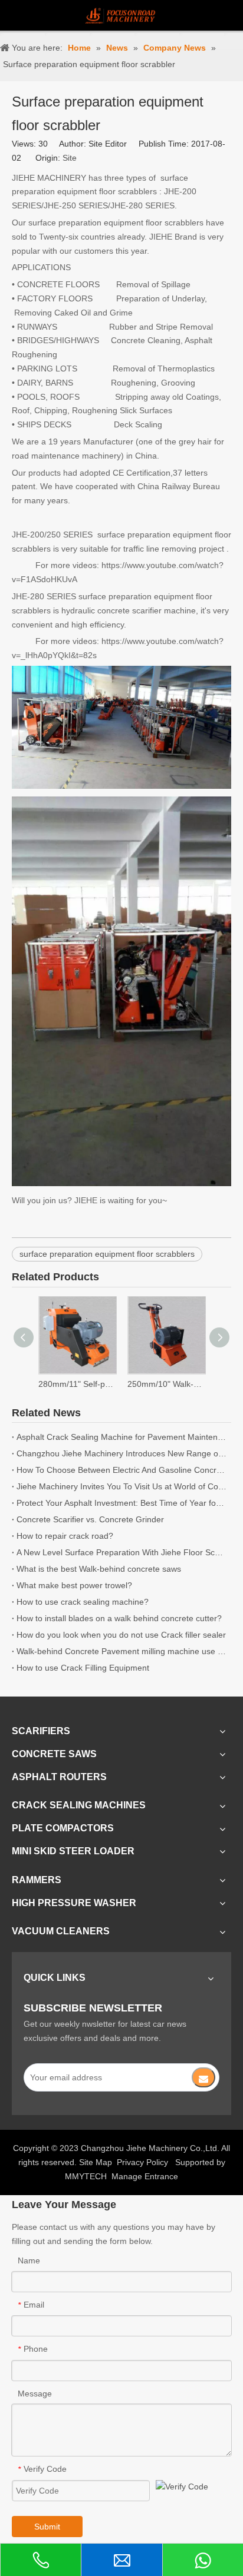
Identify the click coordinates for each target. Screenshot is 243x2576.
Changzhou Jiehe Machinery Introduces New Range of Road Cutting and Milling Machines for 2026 (121, 1453)
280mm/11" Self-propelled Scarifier (77, 1384)
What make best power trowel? (74, 1585)
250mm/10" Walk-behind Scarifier (166, 1384)
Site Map (96, 2162)
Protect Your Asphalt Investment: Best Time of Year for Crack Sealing (121, 1503)
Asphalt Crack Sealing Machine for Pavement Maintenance (121, 1437)
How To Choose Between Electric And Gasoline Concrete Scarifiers (121, 1470)
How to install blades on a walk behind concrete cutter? (119, 1618)
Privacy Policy (142, 2162)
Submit (47, 2527)
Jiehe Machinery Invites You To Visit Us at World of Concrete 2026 (121, 1486)
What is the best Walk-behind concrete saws (99, 1569)
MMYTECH (86, 2176)
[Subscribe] (203, 2077)
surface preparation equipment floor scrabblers (107, 1254)
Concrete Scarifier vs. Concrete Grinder (90, 1519)
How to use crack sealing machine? (83, 1602)
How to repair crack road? (65, 1536)
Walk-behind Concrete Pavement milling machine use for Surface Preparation (121, 1651)
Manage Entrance (145, 2176)
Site (70, 158)
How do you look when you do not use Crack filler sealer (121, 1635)
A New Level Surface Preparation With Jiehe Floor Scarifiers (121, 1552)
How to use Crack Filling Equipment (83, 1668)
